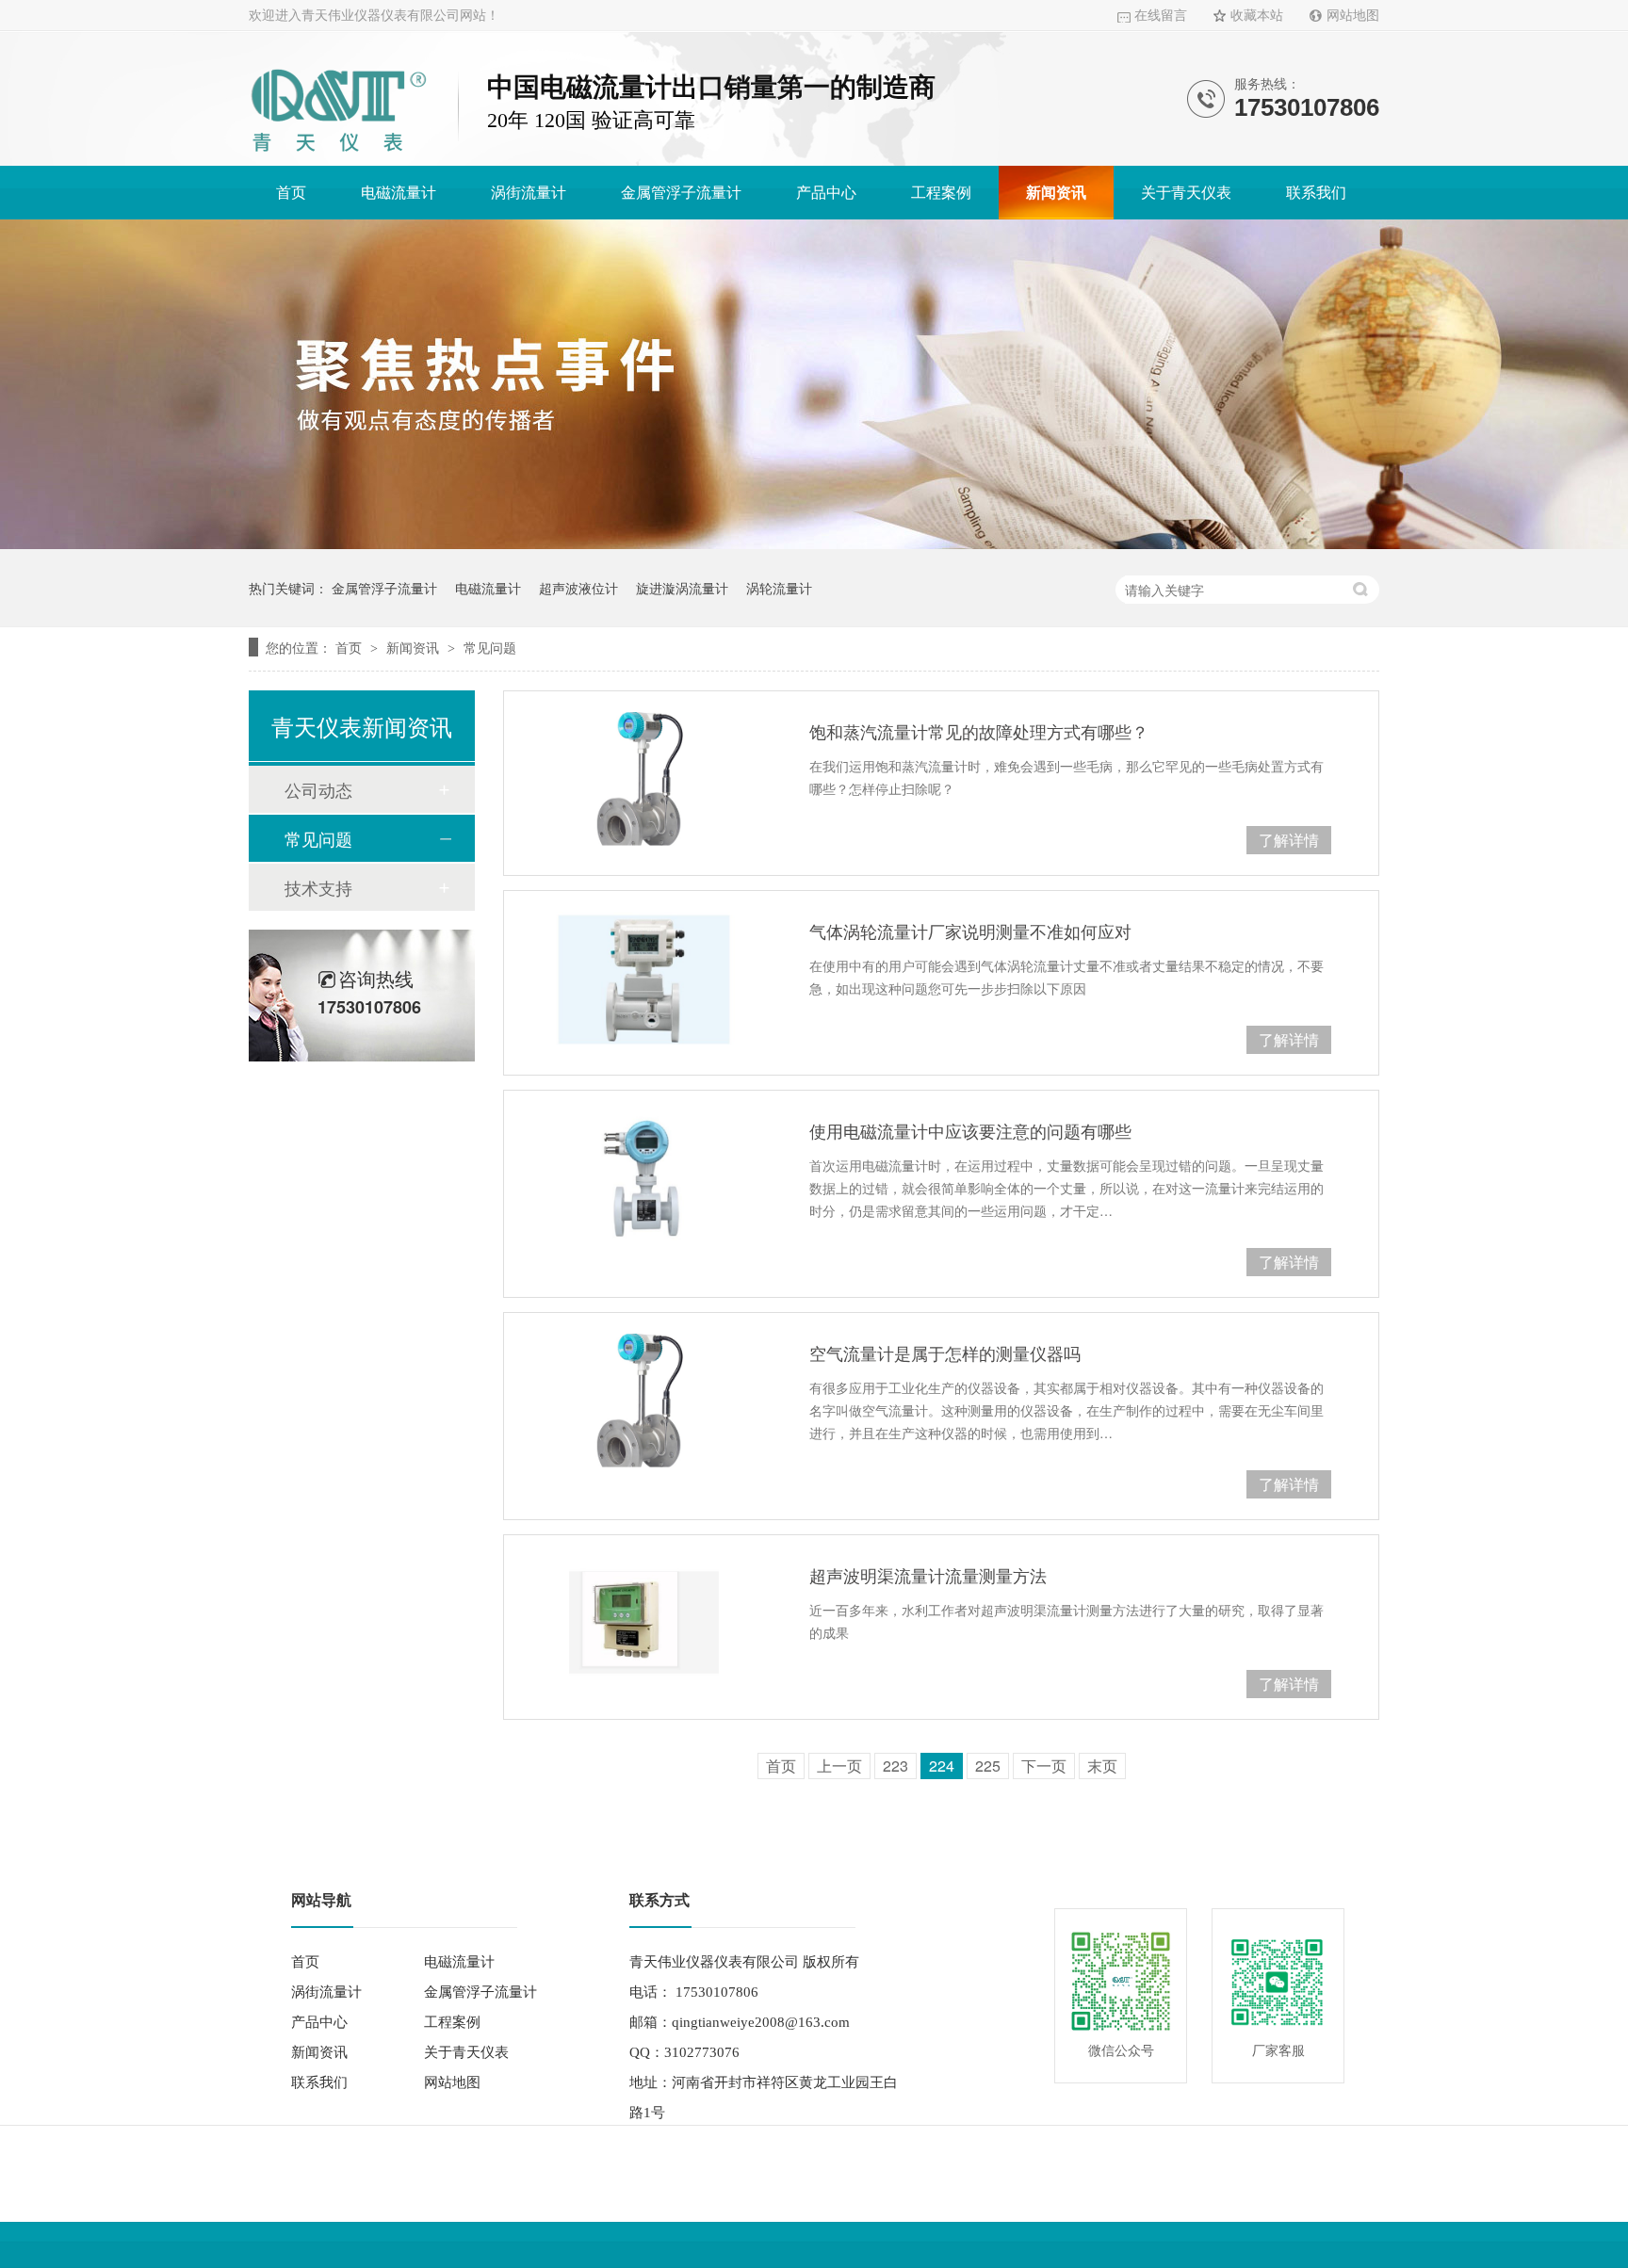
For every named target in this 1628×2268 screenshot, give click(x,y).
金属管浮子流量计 (681, 193)
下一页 (1044, 1766)
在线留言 (1161, 16)
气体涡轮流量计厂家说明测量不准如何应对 (970, 931)
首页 (291, 193)
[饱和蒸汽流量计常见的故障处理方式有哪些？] (644, 779)
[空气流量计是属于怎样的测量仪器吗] (644, 1401)
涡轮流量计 (779, 588)
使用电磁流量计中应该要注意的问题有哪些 (970, 1130)
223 (895, 1766)
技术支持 (318, 887)
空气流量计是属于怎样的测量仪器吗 (945, 1353)
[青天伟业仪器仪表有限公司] (338, 155)
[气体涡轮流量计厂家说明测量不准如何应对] (644, 979)
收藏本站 (1257, 16)
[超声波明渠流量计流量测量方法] (644, 1623)
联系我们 (1316, 193)
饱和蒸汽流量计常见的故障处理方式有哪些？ (979, 731)
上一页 (839, 1766)
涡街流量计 (529, 193)
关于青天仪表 (1186, 193)
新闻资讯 (1056, 193)
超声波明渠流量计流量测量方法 (928, 1575)
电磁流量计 (399, 193)
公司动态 (318, 789)
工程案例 (941, 193)
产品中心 (826, 193)
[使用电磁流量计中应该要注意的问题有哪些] (644, 1178)
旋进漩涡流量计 (682, 588)
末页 (1102, 1766)
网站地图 (1353, 16)
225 (988, 1766)
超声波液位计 (578, 588)
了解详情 (1289, 840)
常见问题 (490, 647)
